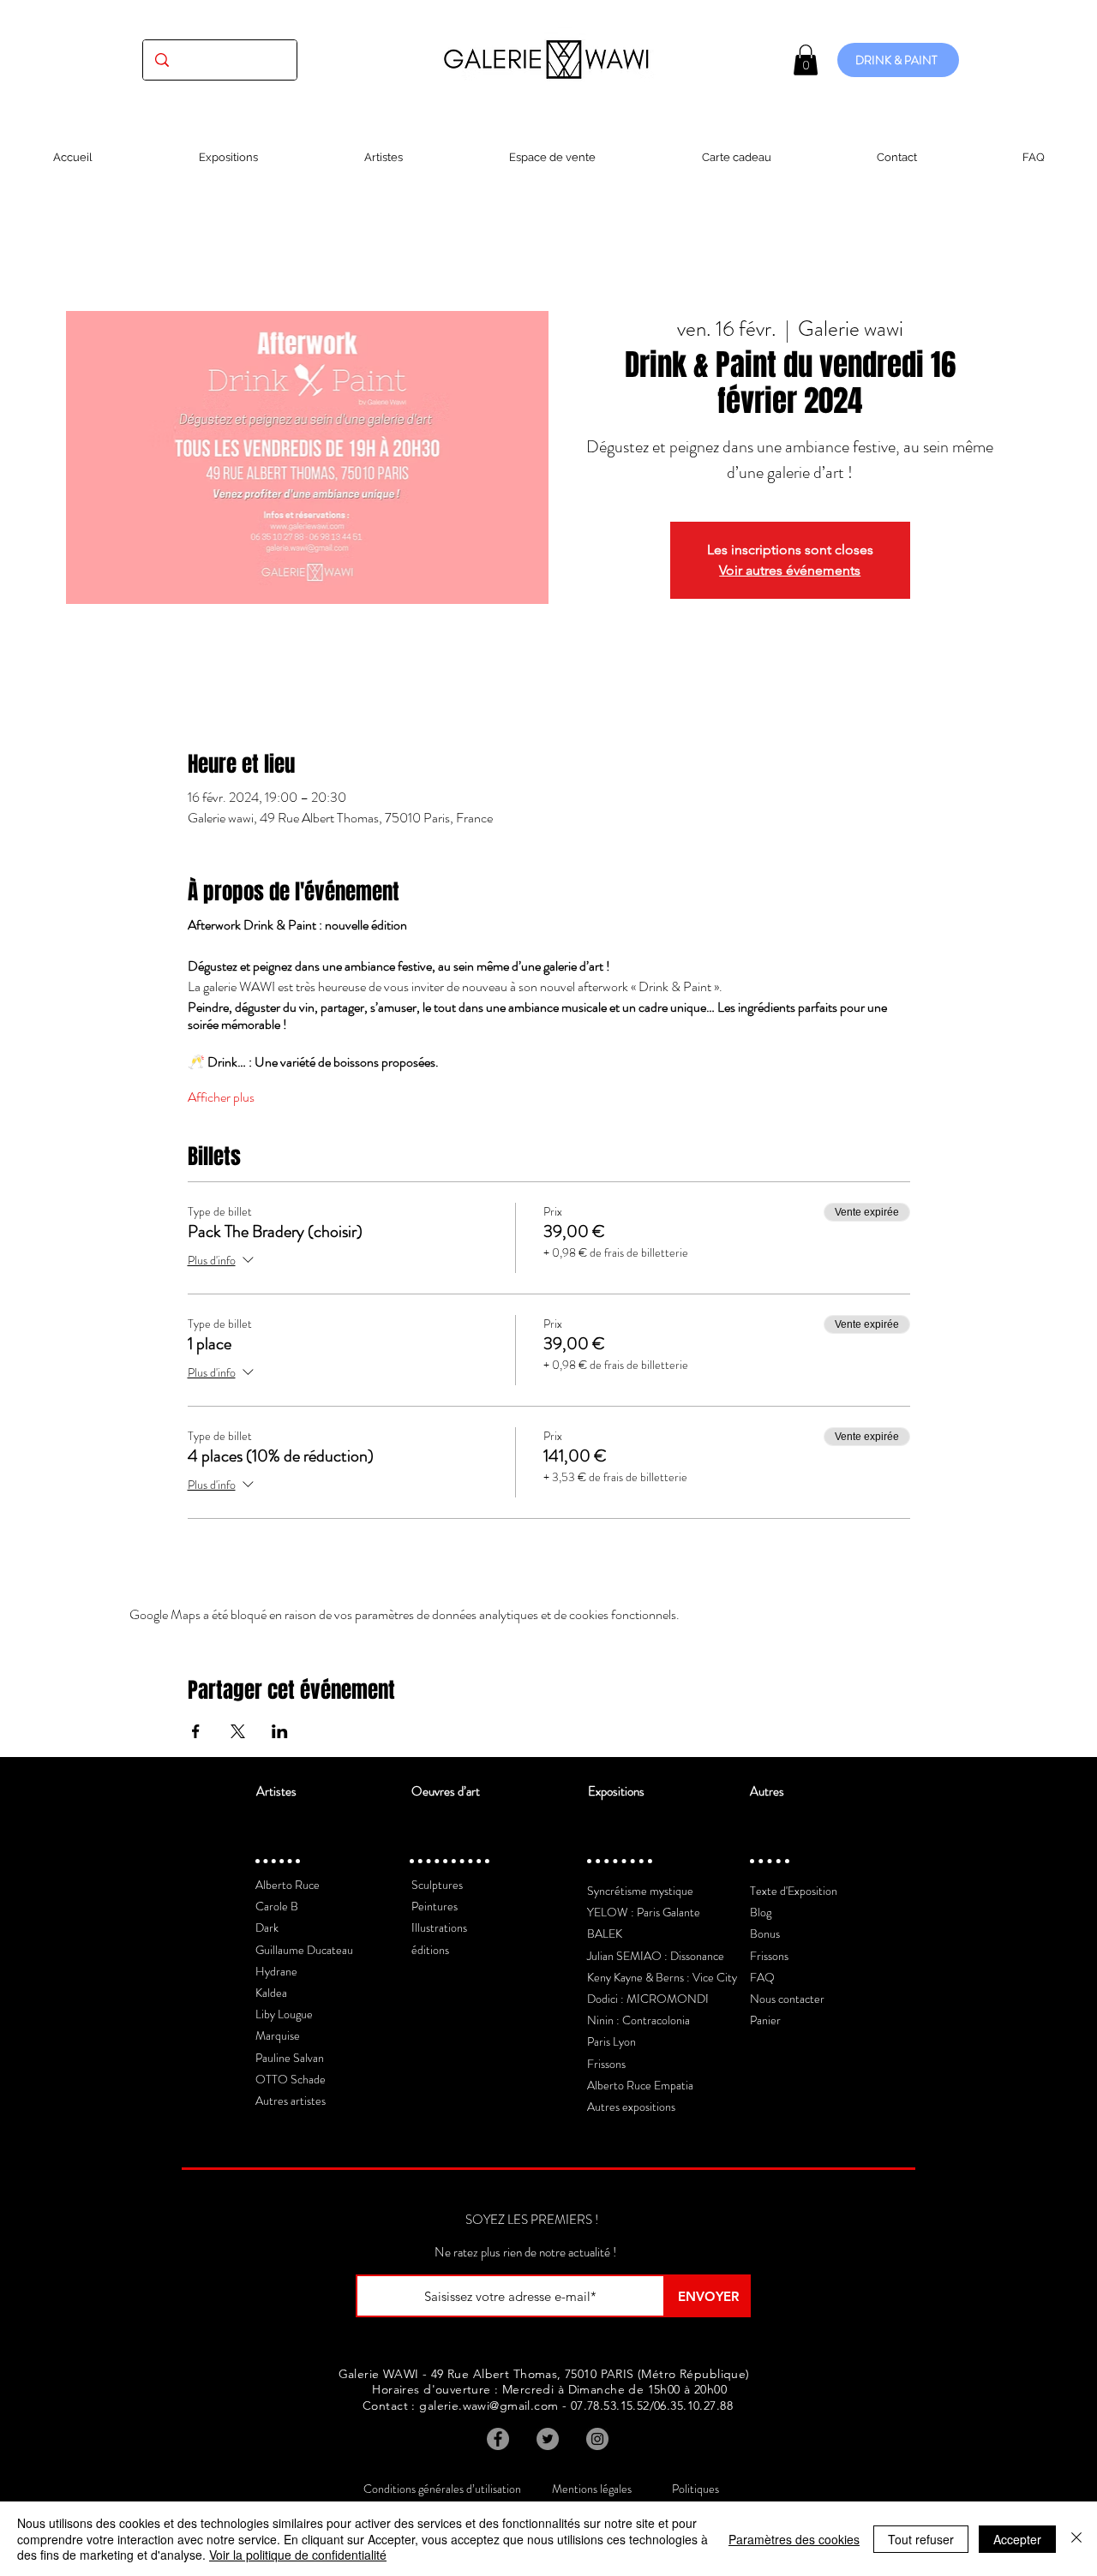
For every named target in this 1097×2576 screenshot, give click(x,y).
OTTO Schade (291, 2079)
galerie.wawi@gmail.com (489, 2406)
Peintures (435, 1906)
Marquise (278, 2035)
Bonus (765, 1933)
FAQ (762, 1977)
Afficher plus (221, 1097)
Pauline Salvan (290, 2058)
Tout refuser (921, 2539)
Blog (761, 1912)
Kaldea (271, 1993)
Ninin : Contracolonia (638, 2020)
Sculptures (437, 1885)
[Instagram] (597, 2439)
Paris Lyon (611, 2041)
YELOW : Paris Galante (644, 1912)
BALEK (605, 1933)
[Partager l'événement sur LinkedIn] (280, 1731)
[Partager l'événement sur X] (238, 1731)
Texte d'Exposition (794, 1891)
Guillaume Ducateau (304, 1950)
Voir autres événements (790, 570)
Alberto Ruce (288, 1885)
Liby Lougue (284, 2014)
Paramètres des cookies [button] (794, 2539)
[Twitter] (548, 2439)
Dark (267, 1928)
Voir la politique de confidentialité (298, 2555)
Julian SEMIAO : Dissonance (656, 1956)
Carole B (277, 1906)
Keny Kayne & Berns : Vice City (662, 1977)
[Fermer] (1076, 2539)
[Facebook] (498, 2439)
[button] (806, 60)
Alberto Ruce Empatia (640, 2085)
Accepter (1017, 2539)
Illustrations (439, 1928)
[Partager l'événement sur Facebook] (196, 1731)
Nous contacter (787, 1999)
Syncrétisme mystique (640, 1891)
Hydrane (276, 1971)
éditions (430, 1950)
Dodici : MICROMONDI (648, 1999)
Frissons (606, 2064)
